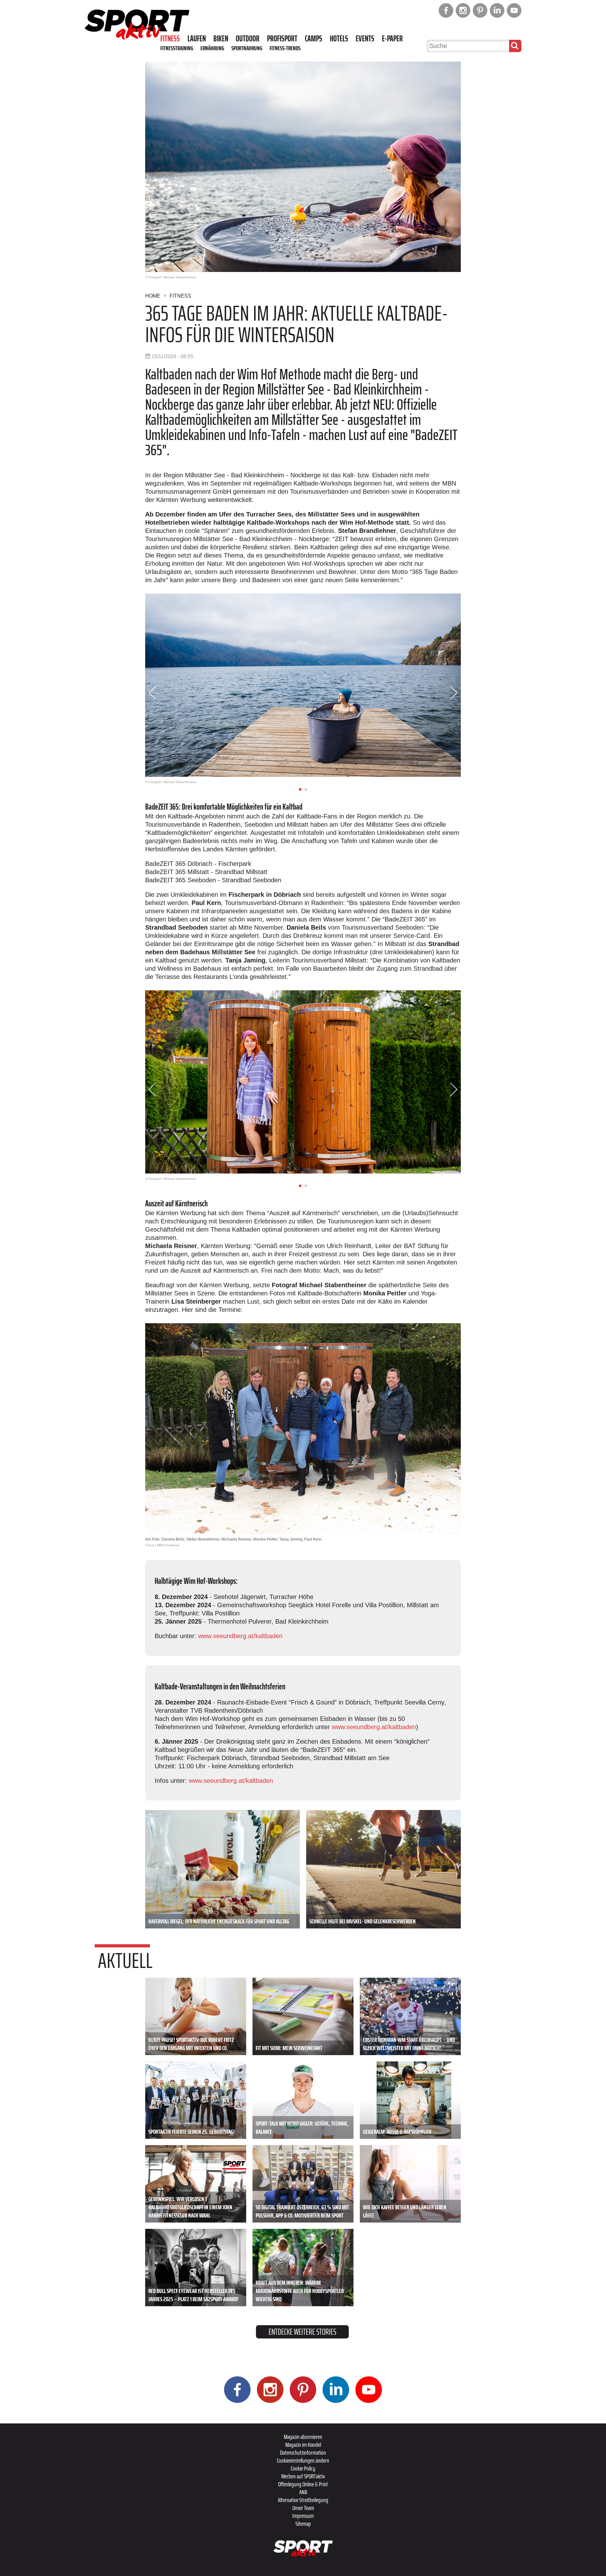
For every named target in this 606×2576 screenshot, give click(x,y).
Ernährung (212, 48)
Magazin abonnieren (303, 2437)
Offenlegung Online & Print (303, 2484)
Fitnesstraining (177, 48)
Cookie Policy (303, 2468)
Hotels (339, 39)
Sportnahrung (247, 48)
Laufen (197, 39)
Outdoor (248, 39)
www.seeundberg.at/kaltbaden (240, 1636)
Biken (221, 39)
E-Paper (392, 39)
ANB (303, 2492)
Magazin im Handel (303, 2445)
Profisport (282, 39)
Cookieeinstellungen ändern (303, 2460)
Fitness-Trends (285, 48)
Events (365, 39)
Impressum (303, 2516)
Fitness (170, 39)
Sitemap (303, 2524)
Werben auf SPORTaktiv (303, 2476)
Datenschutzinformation (303, 2452)
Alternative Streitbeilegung (303, 2500)
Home (153, 296)
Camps (314, 39)
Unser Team (303, 2508)
